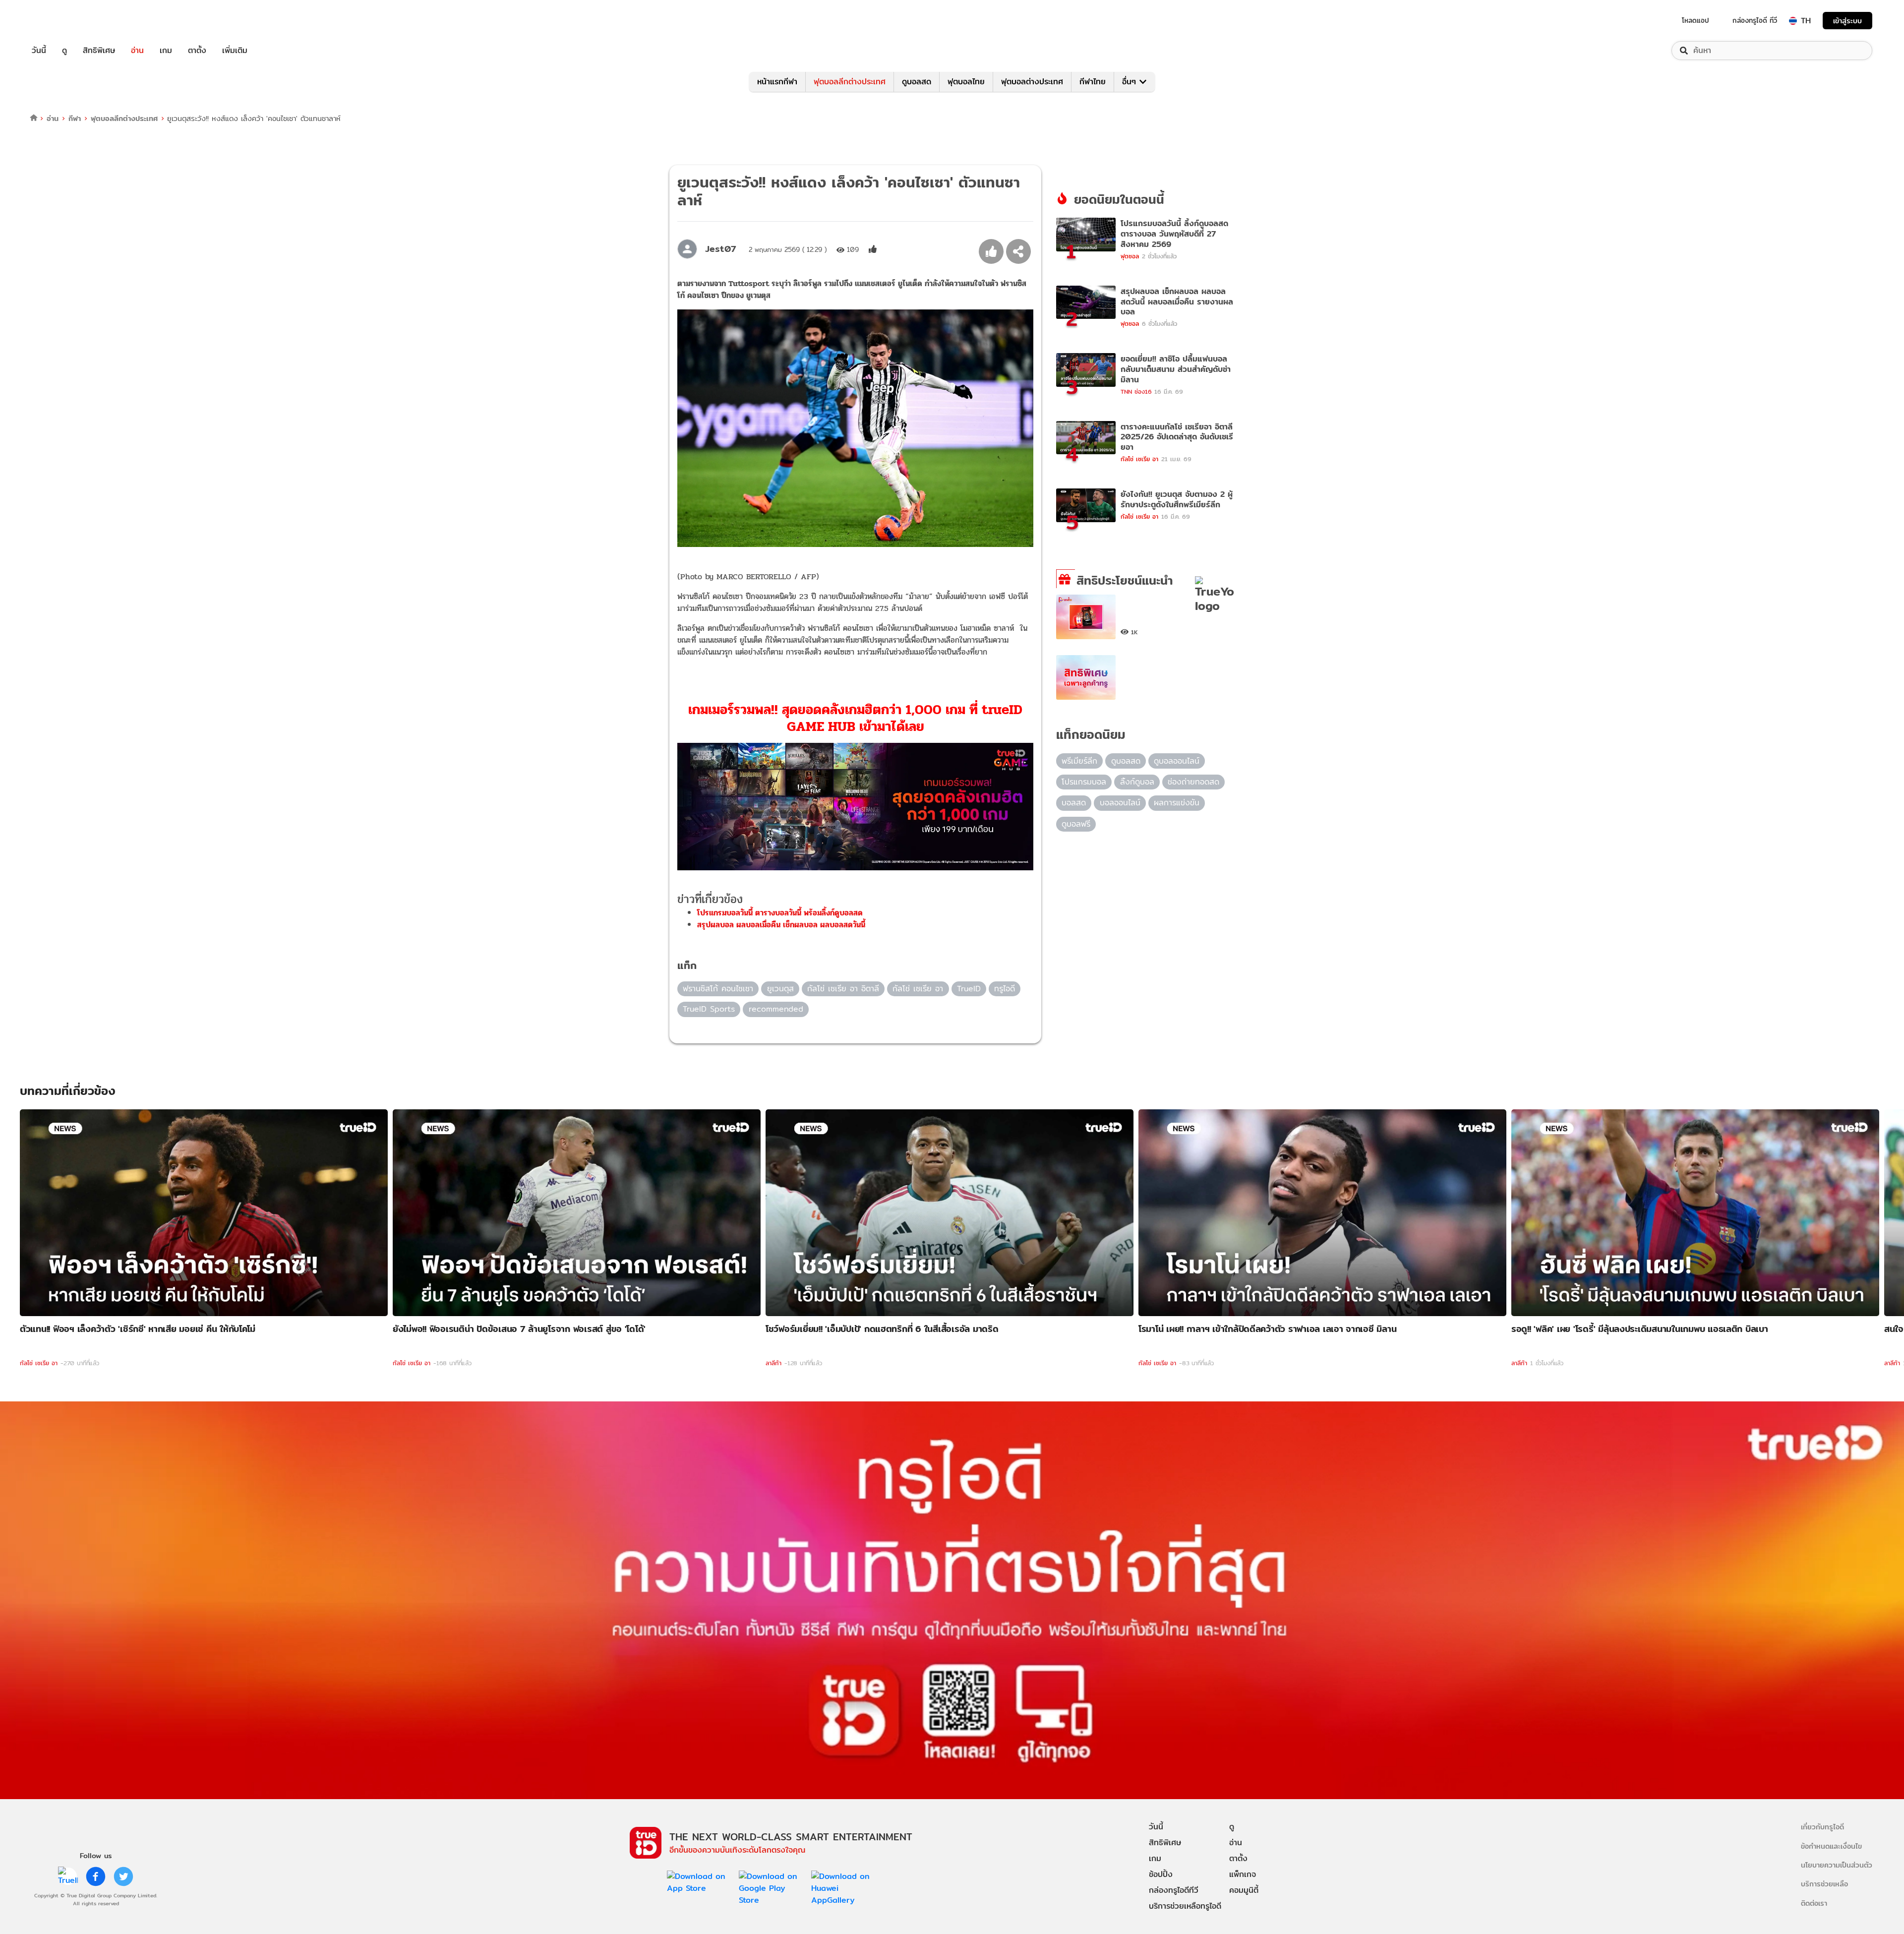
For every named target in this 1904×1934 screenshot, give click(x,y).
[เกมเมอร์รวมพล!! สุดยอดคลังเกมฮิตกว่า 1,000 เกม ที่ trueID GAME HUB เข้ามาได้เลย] (855, 807)
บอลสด (1074, 803)
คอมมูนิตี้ (1244, 1890)
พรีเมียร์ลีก (1079, 761)
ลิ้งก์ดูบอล (1137, 782)
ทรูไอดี (1005, 989)
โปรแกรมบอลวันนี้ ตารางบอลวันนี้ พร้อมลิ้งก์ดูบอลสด (780, 913)
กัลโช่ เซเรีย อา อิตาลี (843, 989)
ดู (64, 51)
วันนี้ (39, 51)
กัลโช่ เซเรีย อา (918, 989)
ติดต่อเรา (1814, 1903)
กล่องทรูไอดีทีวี (1174, 1890)
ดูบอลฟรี (1076, 824)
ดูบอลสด (917, 82)
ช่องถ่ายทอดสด (1193, 782)
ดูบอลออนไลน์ (1177, 761)
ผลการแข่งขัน (1177, 803)
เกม (166, 51)
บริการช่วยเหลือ (1824, 1884)
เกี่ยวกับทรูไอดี (1822, 1827)
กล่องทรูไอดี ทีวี (1755, 20)
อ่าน (137, 51)
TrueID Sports (709, 1009)
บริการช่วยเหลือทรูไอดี (1185, 1906)
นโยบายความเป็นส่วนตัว (1837, 1865)
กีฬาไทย (1093, 82)
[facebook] (96, 1876)
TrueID (61, 21)
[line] (68, 1876)
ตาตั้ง (197, 51)
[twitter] (123, 1876)
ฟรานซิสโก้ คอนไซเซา (718, 989)
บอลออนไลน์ (1120, 803)
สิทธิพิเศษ (99, 51)
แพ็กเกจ (1243, 1874)
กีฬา (75, 118)
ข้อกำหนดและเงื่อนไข (1831, 1846)
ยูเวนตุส (780, 989)
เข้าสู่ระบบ (1847, 21)
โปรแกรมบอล (1084, 782)
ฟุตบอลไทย (966, 82)
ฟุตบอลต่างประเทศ (1032, 82)
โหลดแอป (1696, 20)
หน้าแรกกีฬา (777, 82)
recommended (776, 1009)
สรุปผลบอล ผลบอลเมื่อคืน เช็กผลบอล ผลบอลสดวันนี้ (781, 925)
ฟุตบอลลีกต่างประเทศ (850, 82)
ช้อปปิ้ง (1161, 1874)
